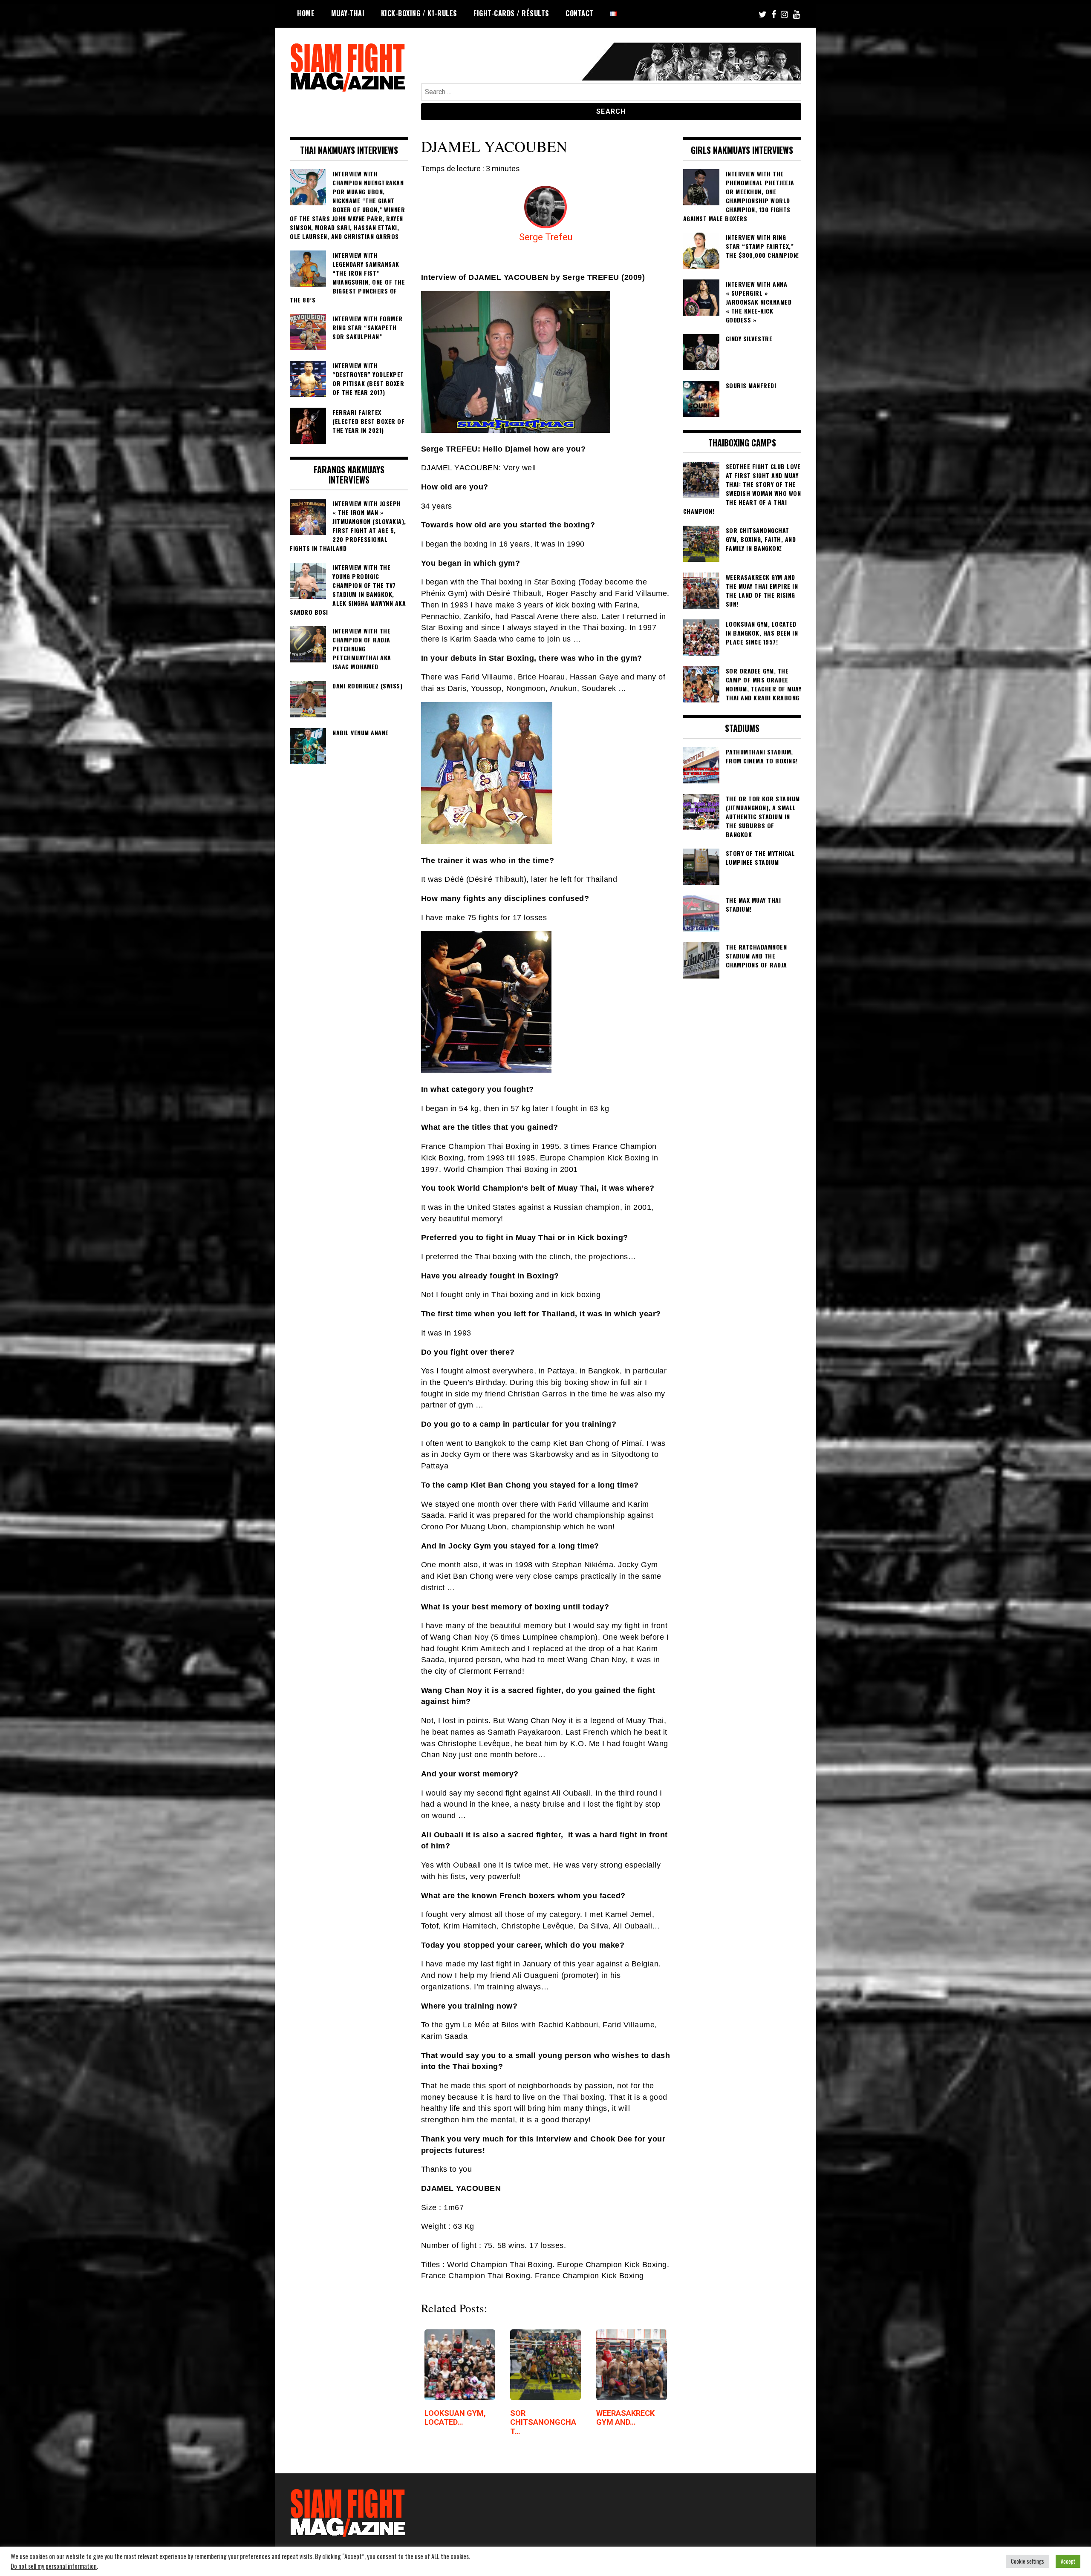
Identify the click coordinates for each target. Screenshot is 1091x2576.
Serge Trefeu (546, 237)
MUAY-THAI (348, 13)
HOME (306, 13)
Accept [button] (1068, 2561)
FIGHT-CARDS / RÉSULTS (511, 13)
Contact (580, 13)
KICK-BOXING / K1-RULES (419, 13)
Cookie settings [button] (1028, 2561)
